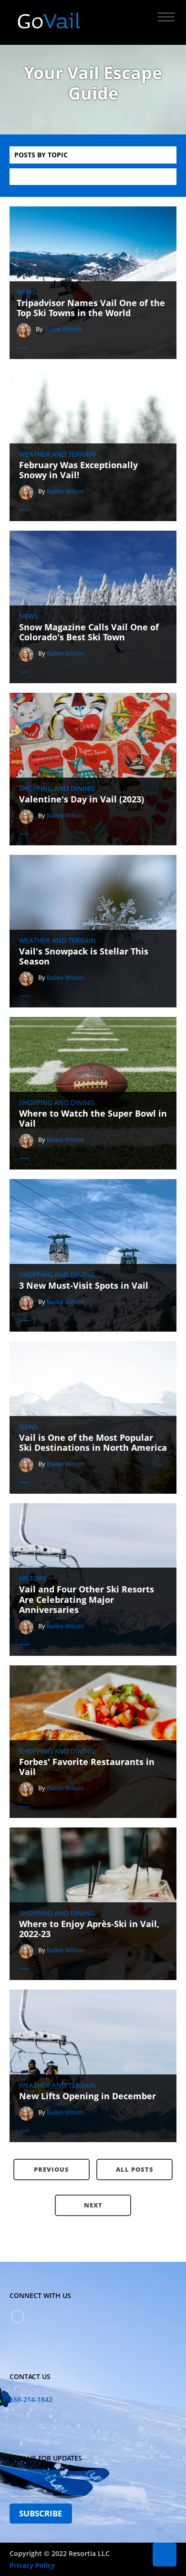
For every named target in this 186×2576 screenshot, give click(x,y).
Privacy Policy (32, 2565)
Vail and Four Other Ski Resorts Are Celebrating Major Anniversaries (87, 1600)
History (33, 1579)
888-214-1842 (31, 2399)
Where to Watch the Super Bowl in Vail (93, 1119)
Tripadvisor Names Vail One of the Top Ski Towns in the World (91, 308)
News (26, 292)
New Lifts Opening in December (88, 2096)
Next (93, 2205)
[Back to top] (165, 2555)
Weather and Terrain (57, 454)
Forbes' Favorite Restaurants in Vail (87, 1767)
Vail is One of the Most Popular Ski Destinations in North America (93, 1443)
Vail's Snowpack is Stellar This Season (84, 957)
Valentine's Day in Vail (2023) (82, 800)
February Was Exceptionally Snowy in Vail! (78, 470)
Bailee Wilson (63, 329)
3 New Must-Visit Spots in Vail (84, 1286)
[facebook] (18, 2317)
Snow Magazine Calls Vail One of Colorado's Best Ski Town (89, 632)
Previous (52, 2169)
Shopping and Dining (57, 789)
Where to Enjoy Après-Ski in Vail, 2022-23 (89, 1929)
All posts (135, 2169)
